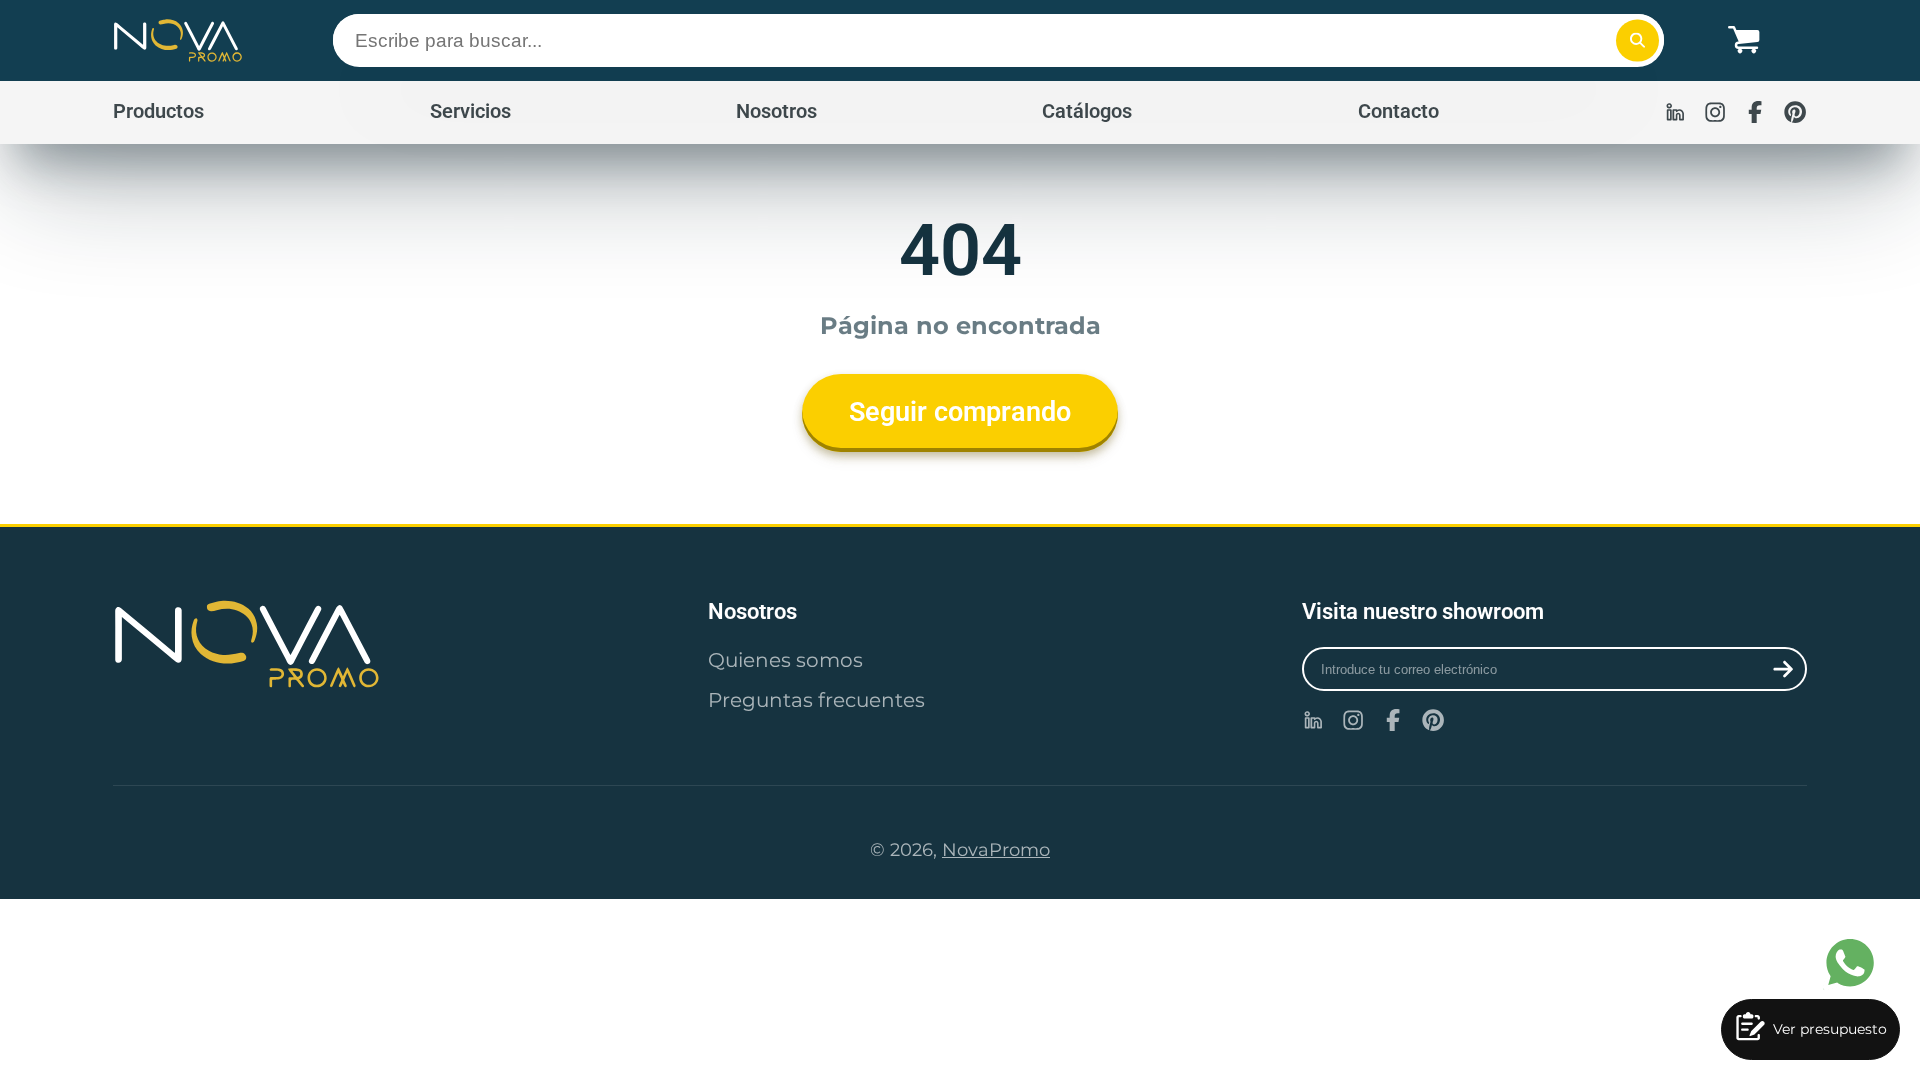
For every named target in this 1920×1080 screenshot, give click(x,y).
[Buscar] (1637, 40)
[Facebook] (1755, 112)
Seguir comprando (960, 412)
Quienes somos (785, 660)
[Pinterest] (1795, 112)
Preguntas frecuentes (816, 700)
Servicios (470, 111)
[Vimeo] (1675, 112)
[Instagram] (1715, 112)
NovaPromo (996, 849)
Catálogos (1087, 111)
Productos (158, 111)
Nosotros (776, 111)
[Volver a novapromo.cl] (365, 644)
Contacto (1398, 111)
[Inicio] (178, 40)
